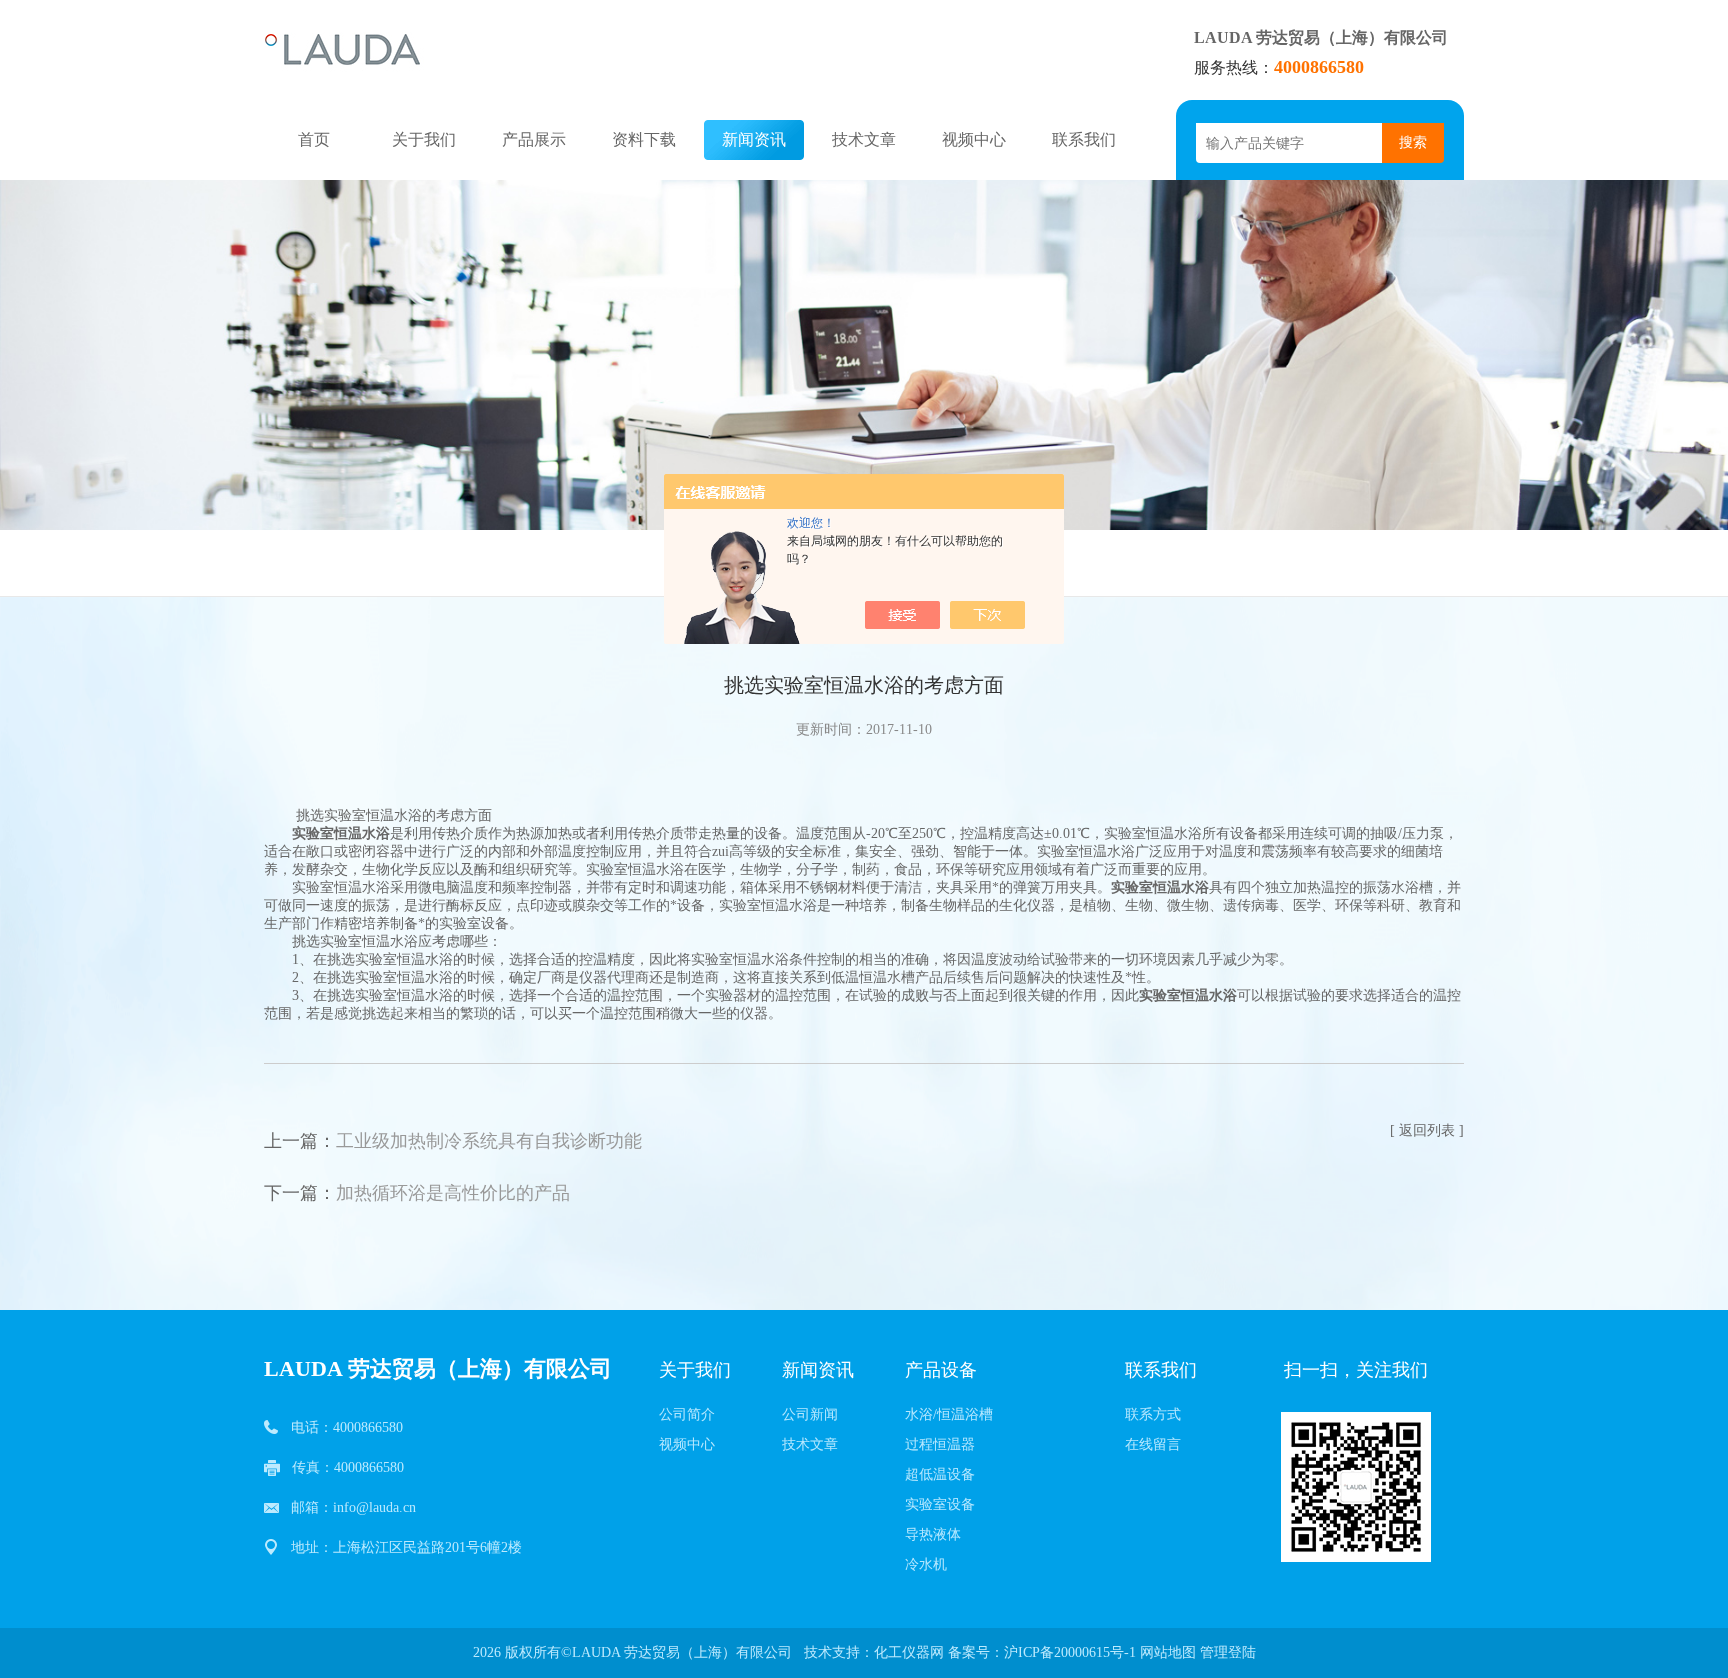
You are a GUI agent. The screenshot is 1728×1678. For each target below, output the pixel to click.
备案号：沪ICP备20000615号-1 (1042, 1652)
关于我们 (424, 139)
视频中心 (974, 139)
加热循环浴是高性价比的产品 (453, 1193)
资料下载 (644, 139)
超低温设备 (940, 1474)
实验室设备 (940, 1504)
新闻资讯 (754, 139)
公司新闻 (810, 1414)
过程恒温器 (940, 1444)
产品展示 (534, 139)
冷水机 (926, 1564)
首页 (314, 139)
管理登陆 (1228, 1652)
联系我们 (1084, 139)
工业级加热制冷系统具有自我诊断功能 (489, 1141)
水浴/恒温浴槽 (949, 1414)
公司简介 (687, 1414)
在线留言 (1153, 1444)
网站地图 (1168, 1652)
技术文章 (864, 139)
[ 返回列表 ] (1427, 1130)
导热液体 (933, 1534)
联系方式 (1153, 1414)
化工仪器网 (909, 1652)
